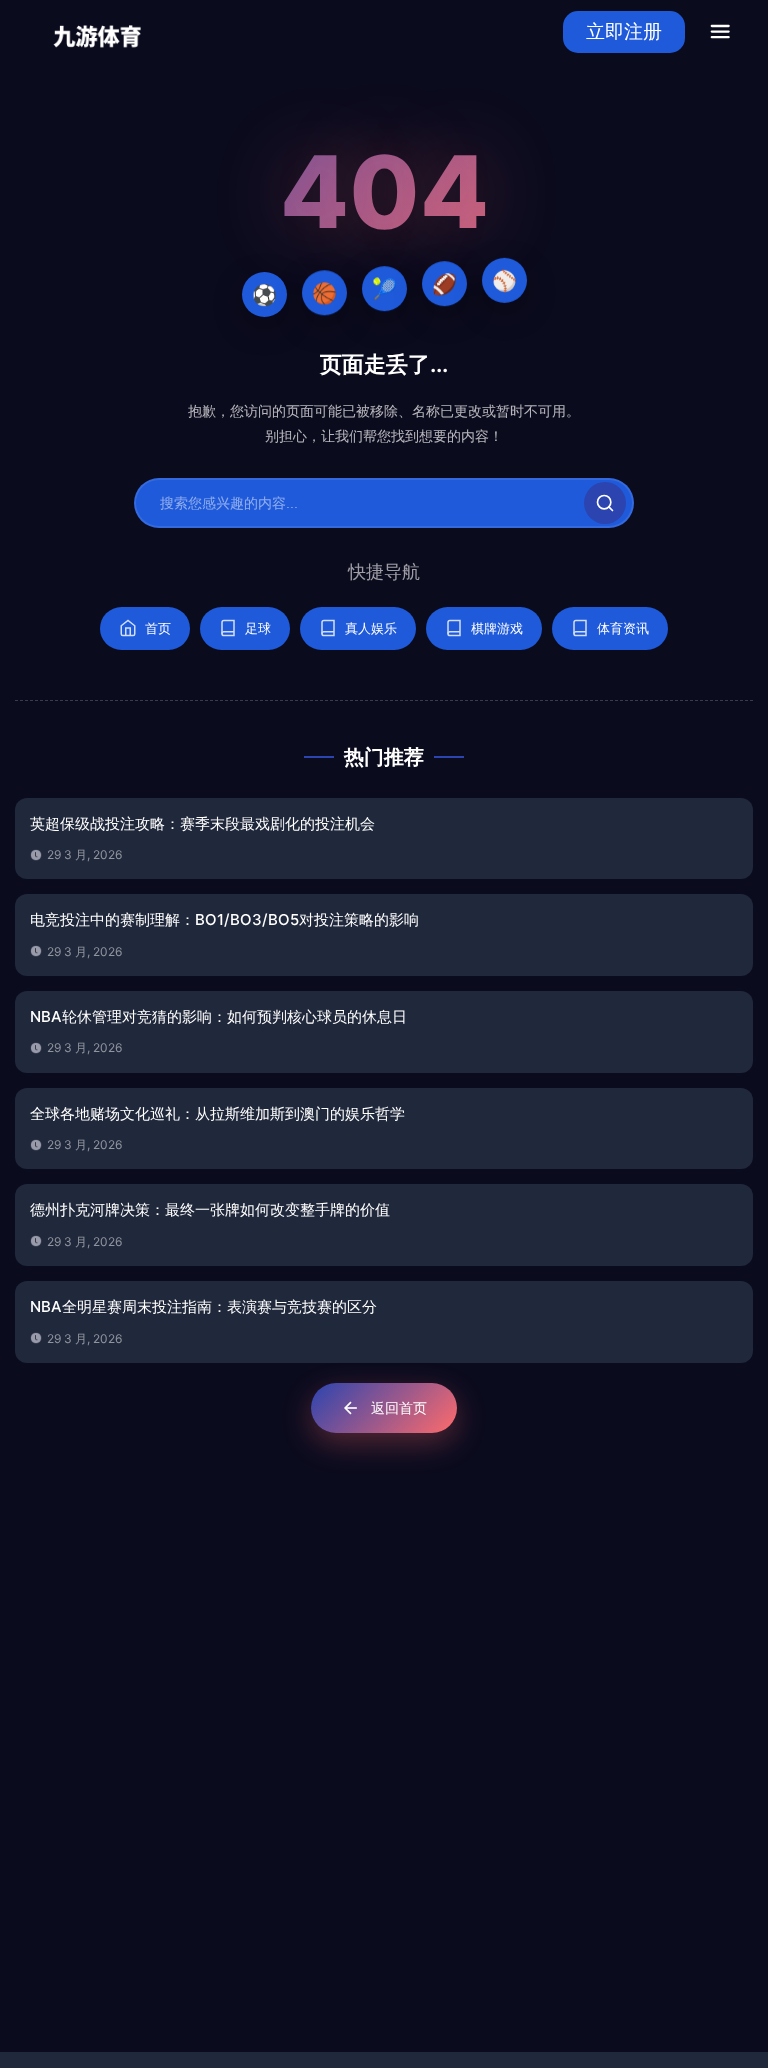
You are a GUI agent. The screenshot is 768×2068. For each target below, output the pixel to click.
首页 (158, 628)
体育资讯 (623, 628)
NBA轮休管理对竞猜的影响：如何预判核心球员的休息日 (218, 1016)
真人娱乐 (371, 628)
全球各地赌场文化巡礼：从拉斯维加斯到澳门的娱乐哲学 (217, 1113)
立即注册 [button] (624, 31)
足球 (258, 628)
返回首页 (399, 1407)
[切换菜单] (720, 32)
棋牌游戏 (497, 628)
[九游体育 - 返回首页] (97, 31)
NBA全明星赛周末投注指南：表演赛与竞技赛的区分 (203, 1306)
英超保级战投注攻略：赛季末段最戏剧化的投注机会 (202, 823)
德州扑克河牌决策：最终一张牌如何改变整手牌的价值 (210, 1209)
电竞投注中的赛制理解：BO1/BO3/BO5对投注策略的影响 (224, 919)
